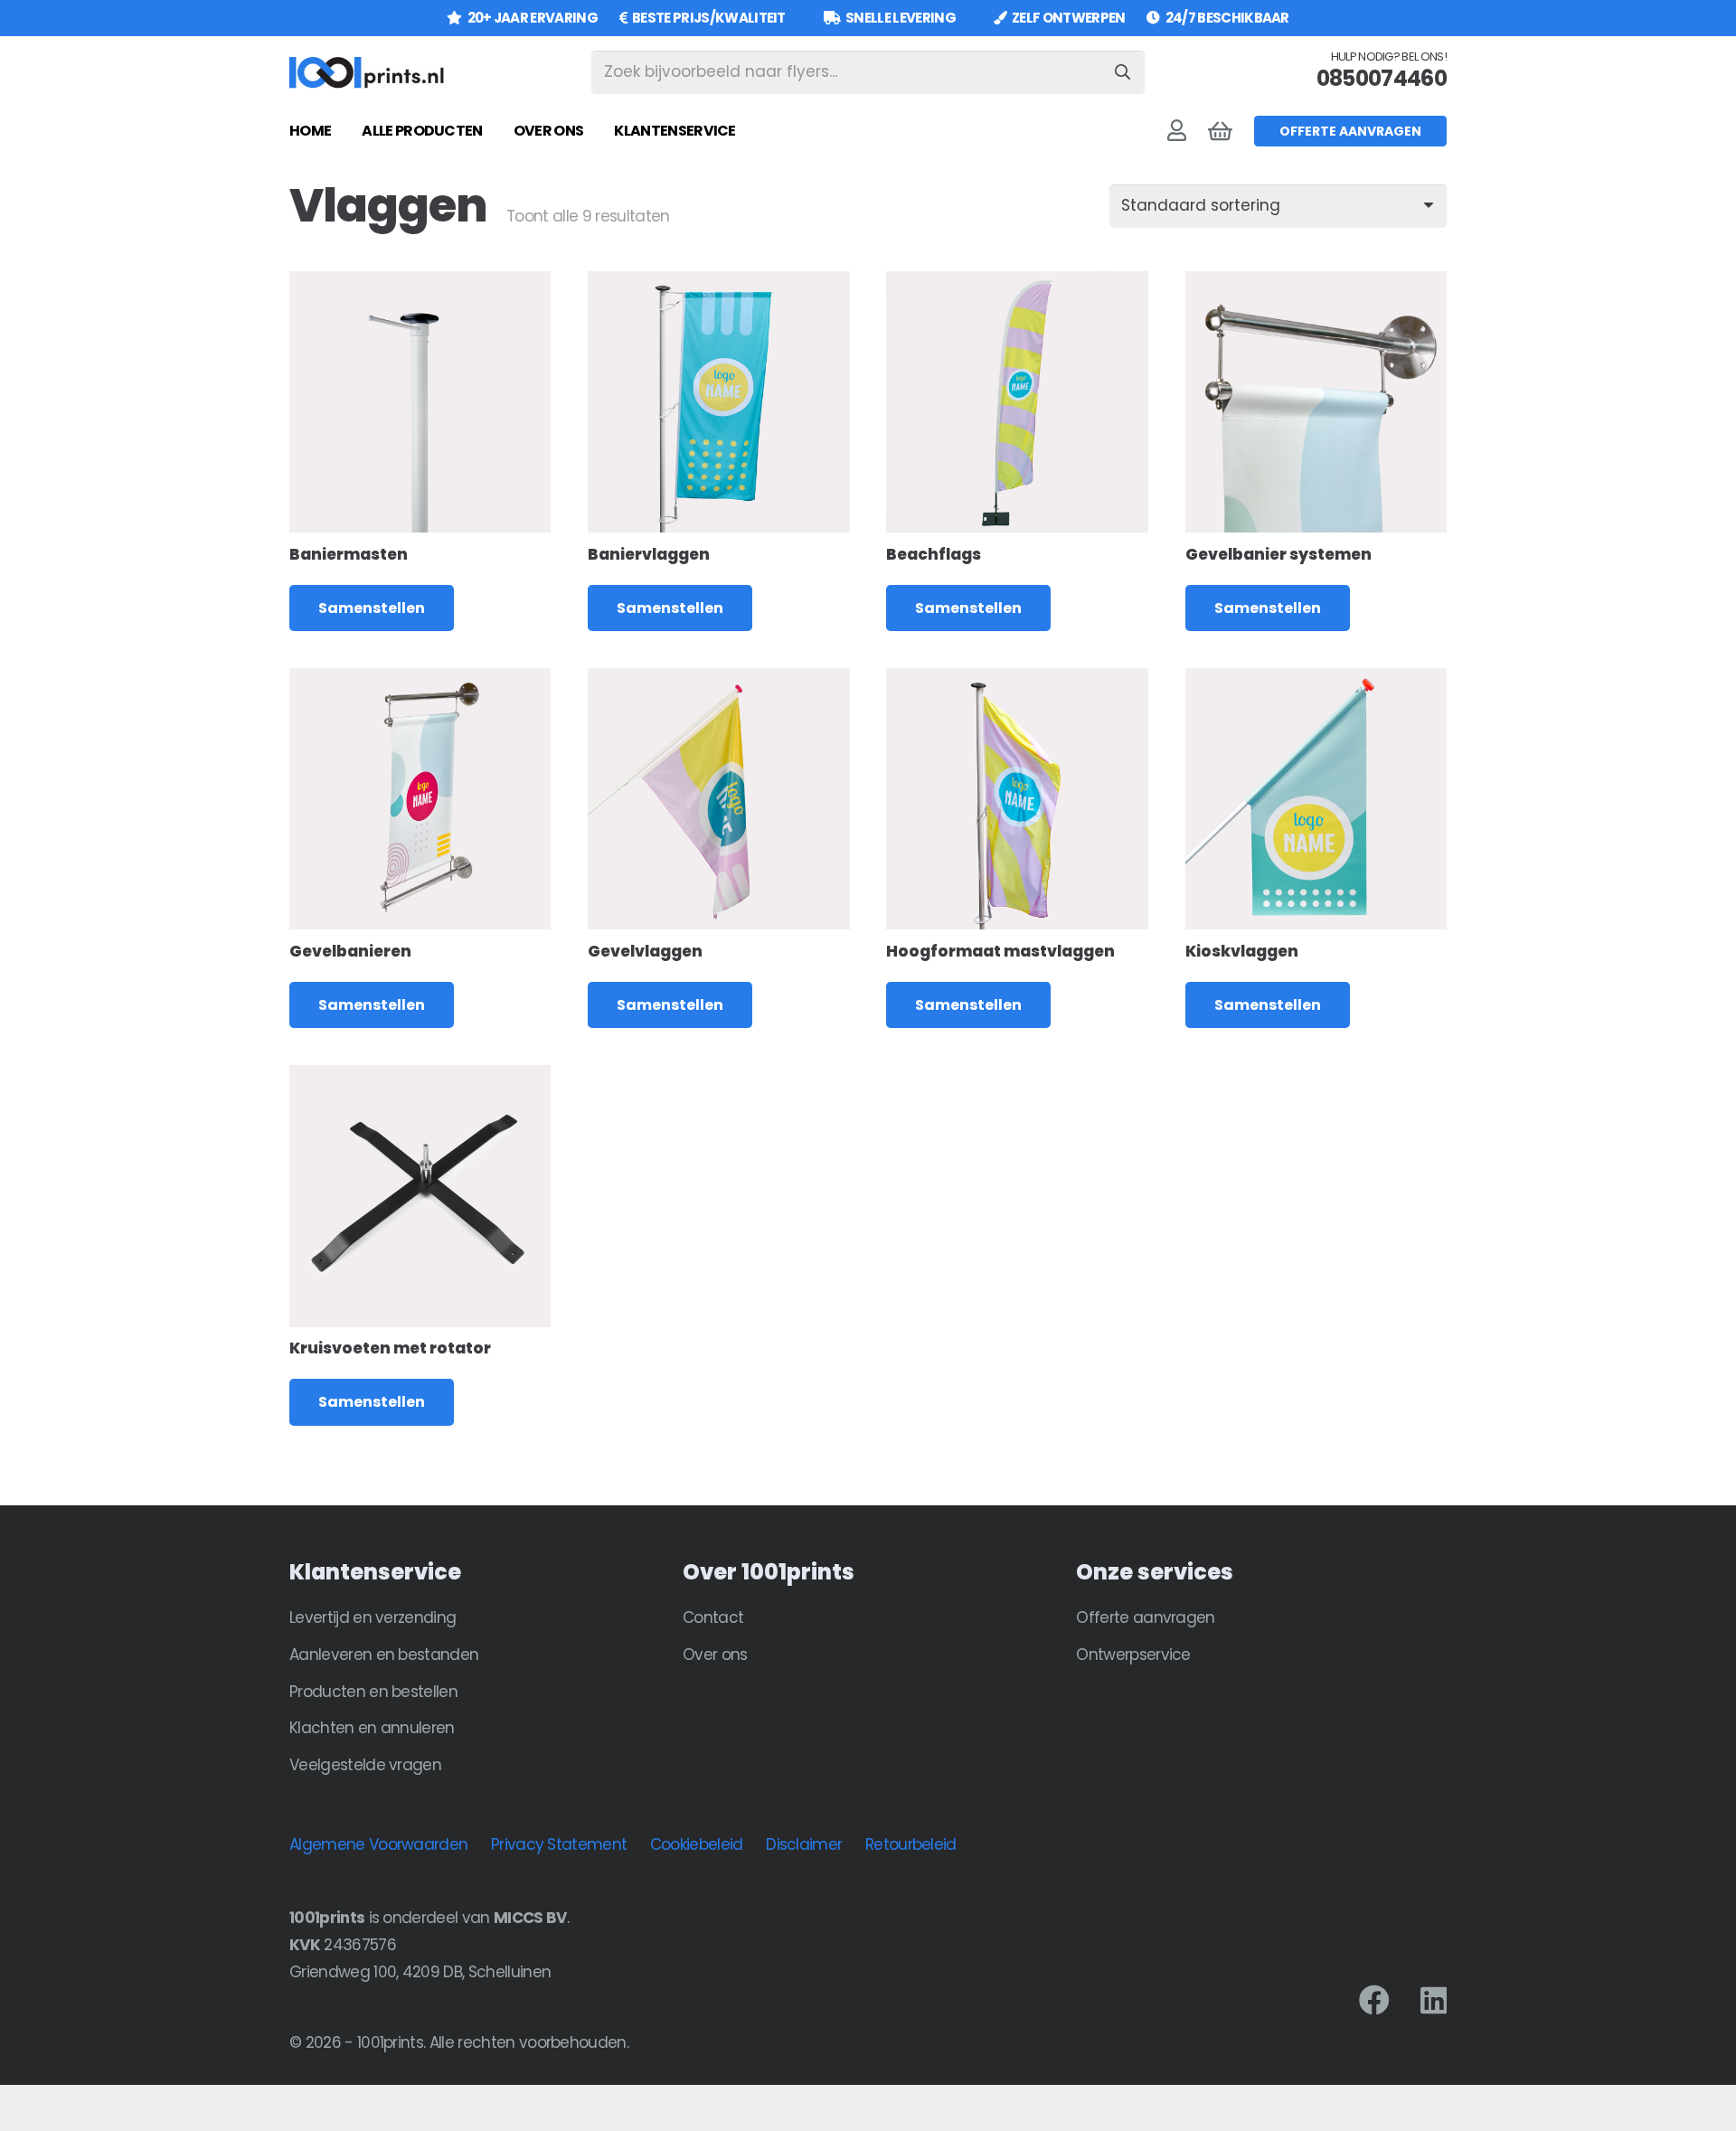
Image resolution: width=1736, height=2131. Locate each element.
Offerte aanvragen (1145, 1617)
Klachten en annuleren (372, 1728)
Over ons (715, 1655)
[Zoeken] (1123, 72)
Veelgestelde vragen (365, 1765)
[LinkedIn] (1434, 2000)
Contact (713, 1617)
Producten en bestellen (373, 1692)
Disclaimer (804, 1844)
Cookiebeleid (697, 1844)
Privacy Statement (559, 1844)
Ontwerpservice (1133, 1655)
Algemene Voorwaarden (378, 1844)
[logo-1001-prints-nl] (367, 73)
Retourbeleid (911, 1844)
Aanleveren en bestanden (384, 1655)
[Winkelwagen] (1220, 131)
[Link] (1176, 131)
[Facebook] (1374, 2000)
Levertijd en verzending (373, 1617)
